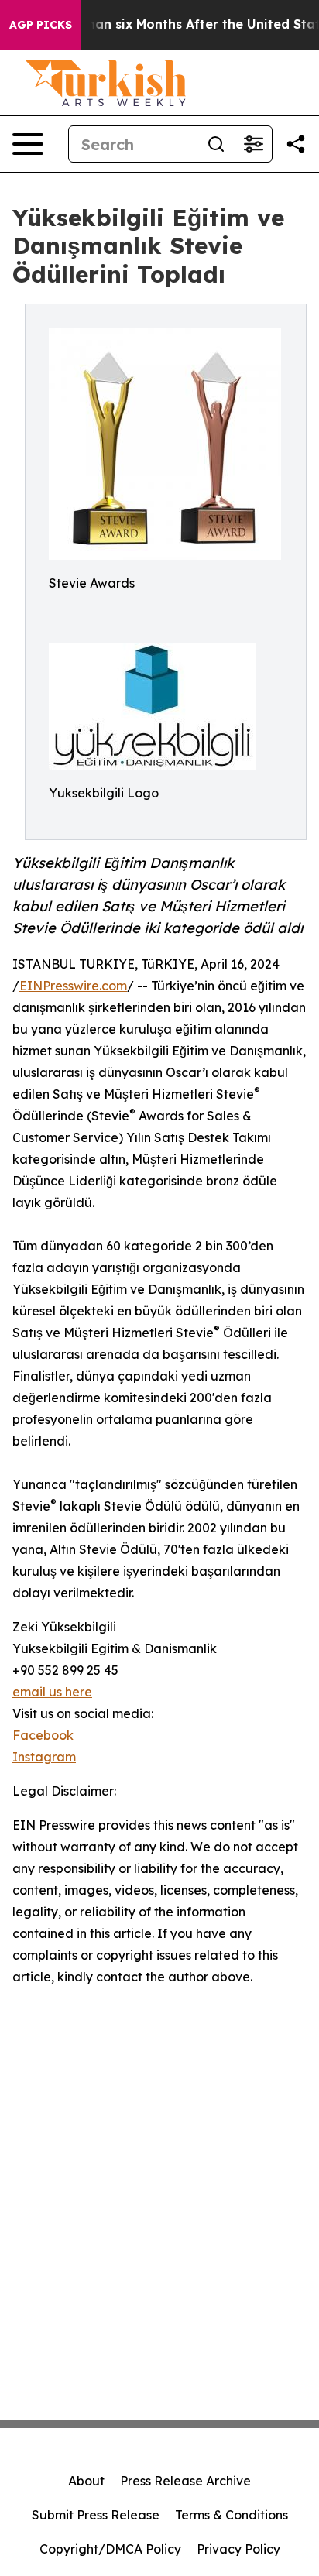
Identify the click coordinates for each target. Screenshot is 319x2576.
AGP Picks (41, 25)
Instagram (44, 1757)
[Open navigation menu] (28, 144)
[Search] (216, 144)
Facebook (43, 1735)
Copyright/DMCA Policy (110, 2549)
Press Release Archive (185, 2481)
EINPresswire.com (73, 986)
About (86, 2481)
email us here (52, 1692)
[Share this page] (296, 144)
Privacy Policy (238, 2549)
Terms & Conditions (232, 2515)
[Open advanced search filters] (253, 144)
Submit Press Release (96, 2515)
